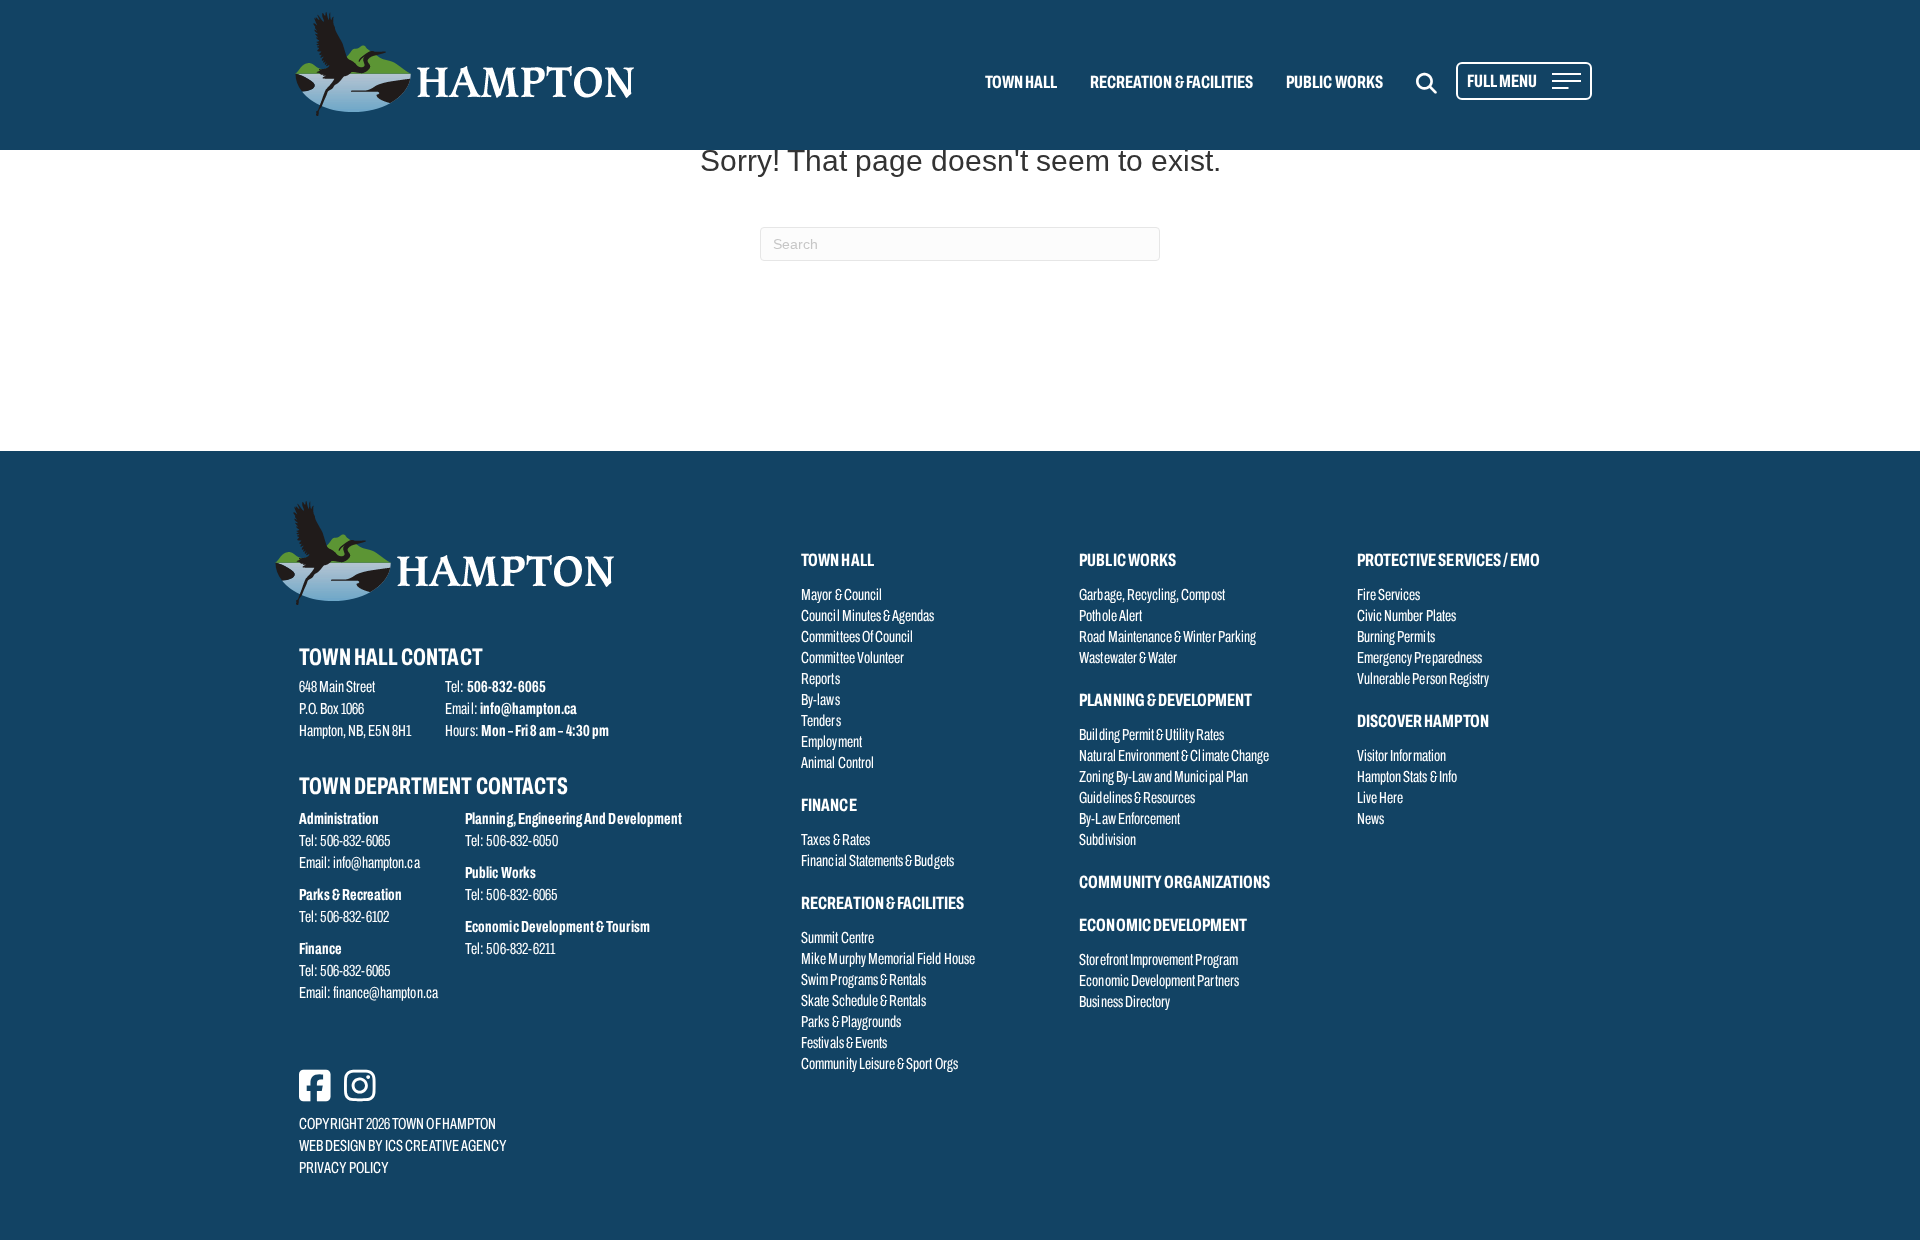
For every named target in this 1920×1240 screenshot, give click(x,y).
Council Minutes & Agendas (867, 617)
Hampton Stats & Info (1407, 778)
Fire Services (1389, 596)
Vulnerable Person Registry (1423, 680)
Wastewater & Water (1128, 659)
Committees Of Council (857, 638)
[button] (1438, 83)
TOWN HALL (1021, 84)
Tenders (820, 722)
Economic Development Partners (1158, 982)
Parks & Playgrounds (851, 1023)
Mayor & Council (841, 596)
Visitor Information (1401, 757)
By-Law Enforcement (1129, 820)
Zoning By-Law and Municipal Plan (1163, 778)
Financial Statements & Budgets (877, 862)
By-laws (820, 701)
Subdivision (1107, 841)
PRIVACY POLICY (344, 1169)
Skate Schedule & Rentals (863, 1002)
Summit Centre (837, 939)
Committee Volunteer (852, 659)
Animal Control (837, 764)
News (1370, 820)
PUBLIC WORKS (1334, 84)
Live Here (1380, 799)
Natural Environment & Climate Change (1174, 757)
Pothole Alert (1110, 617)
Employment (831, 743)
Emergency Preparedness (1419, 659)
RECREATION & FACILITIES (1171, 84)
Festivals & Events (844, 1044)
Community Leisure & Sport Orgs (879, 1065)
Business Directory (1124, 1003)
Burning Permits (1396, 638)
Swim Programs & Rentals (863, 981)
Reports (820, 680)
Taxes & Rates (835, 841)
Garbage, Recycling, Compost (1151, 596)
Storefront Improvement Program (1158, 961)
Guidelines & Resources (1137, 799)
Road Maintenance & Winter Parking (1167, 638)
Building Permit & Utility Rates (1151, 736)
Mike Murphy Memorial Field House (888, 960)
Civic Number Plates (1406, 617)
